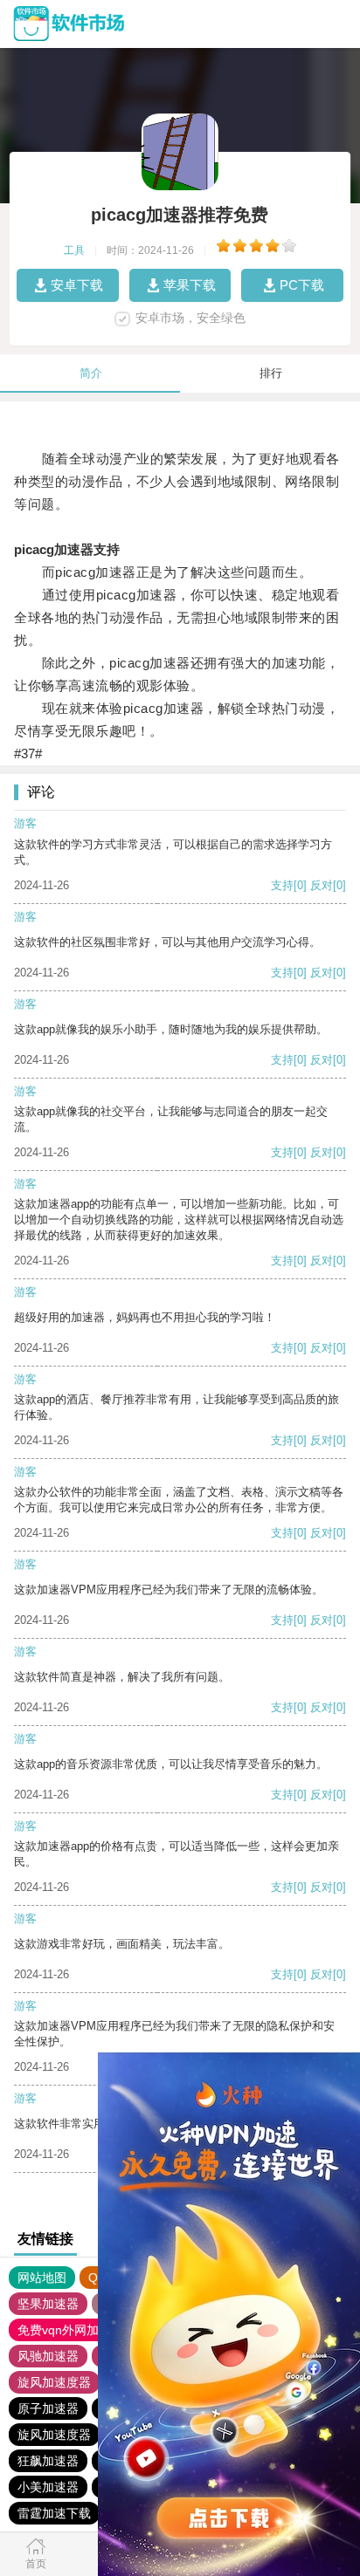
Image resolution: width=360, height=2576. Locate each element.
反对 (322, 885)
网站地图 (42, 2278)
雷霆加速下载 (54, 2513)
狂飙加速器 (48, 2461)
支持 (282, 885)
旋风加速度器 (54, 2382)
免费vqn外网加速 (64, 2330)
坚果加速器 (48, 2304)
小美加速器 (48, 2487)
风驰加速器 (48, 2356)
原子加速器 (48, 2408)
